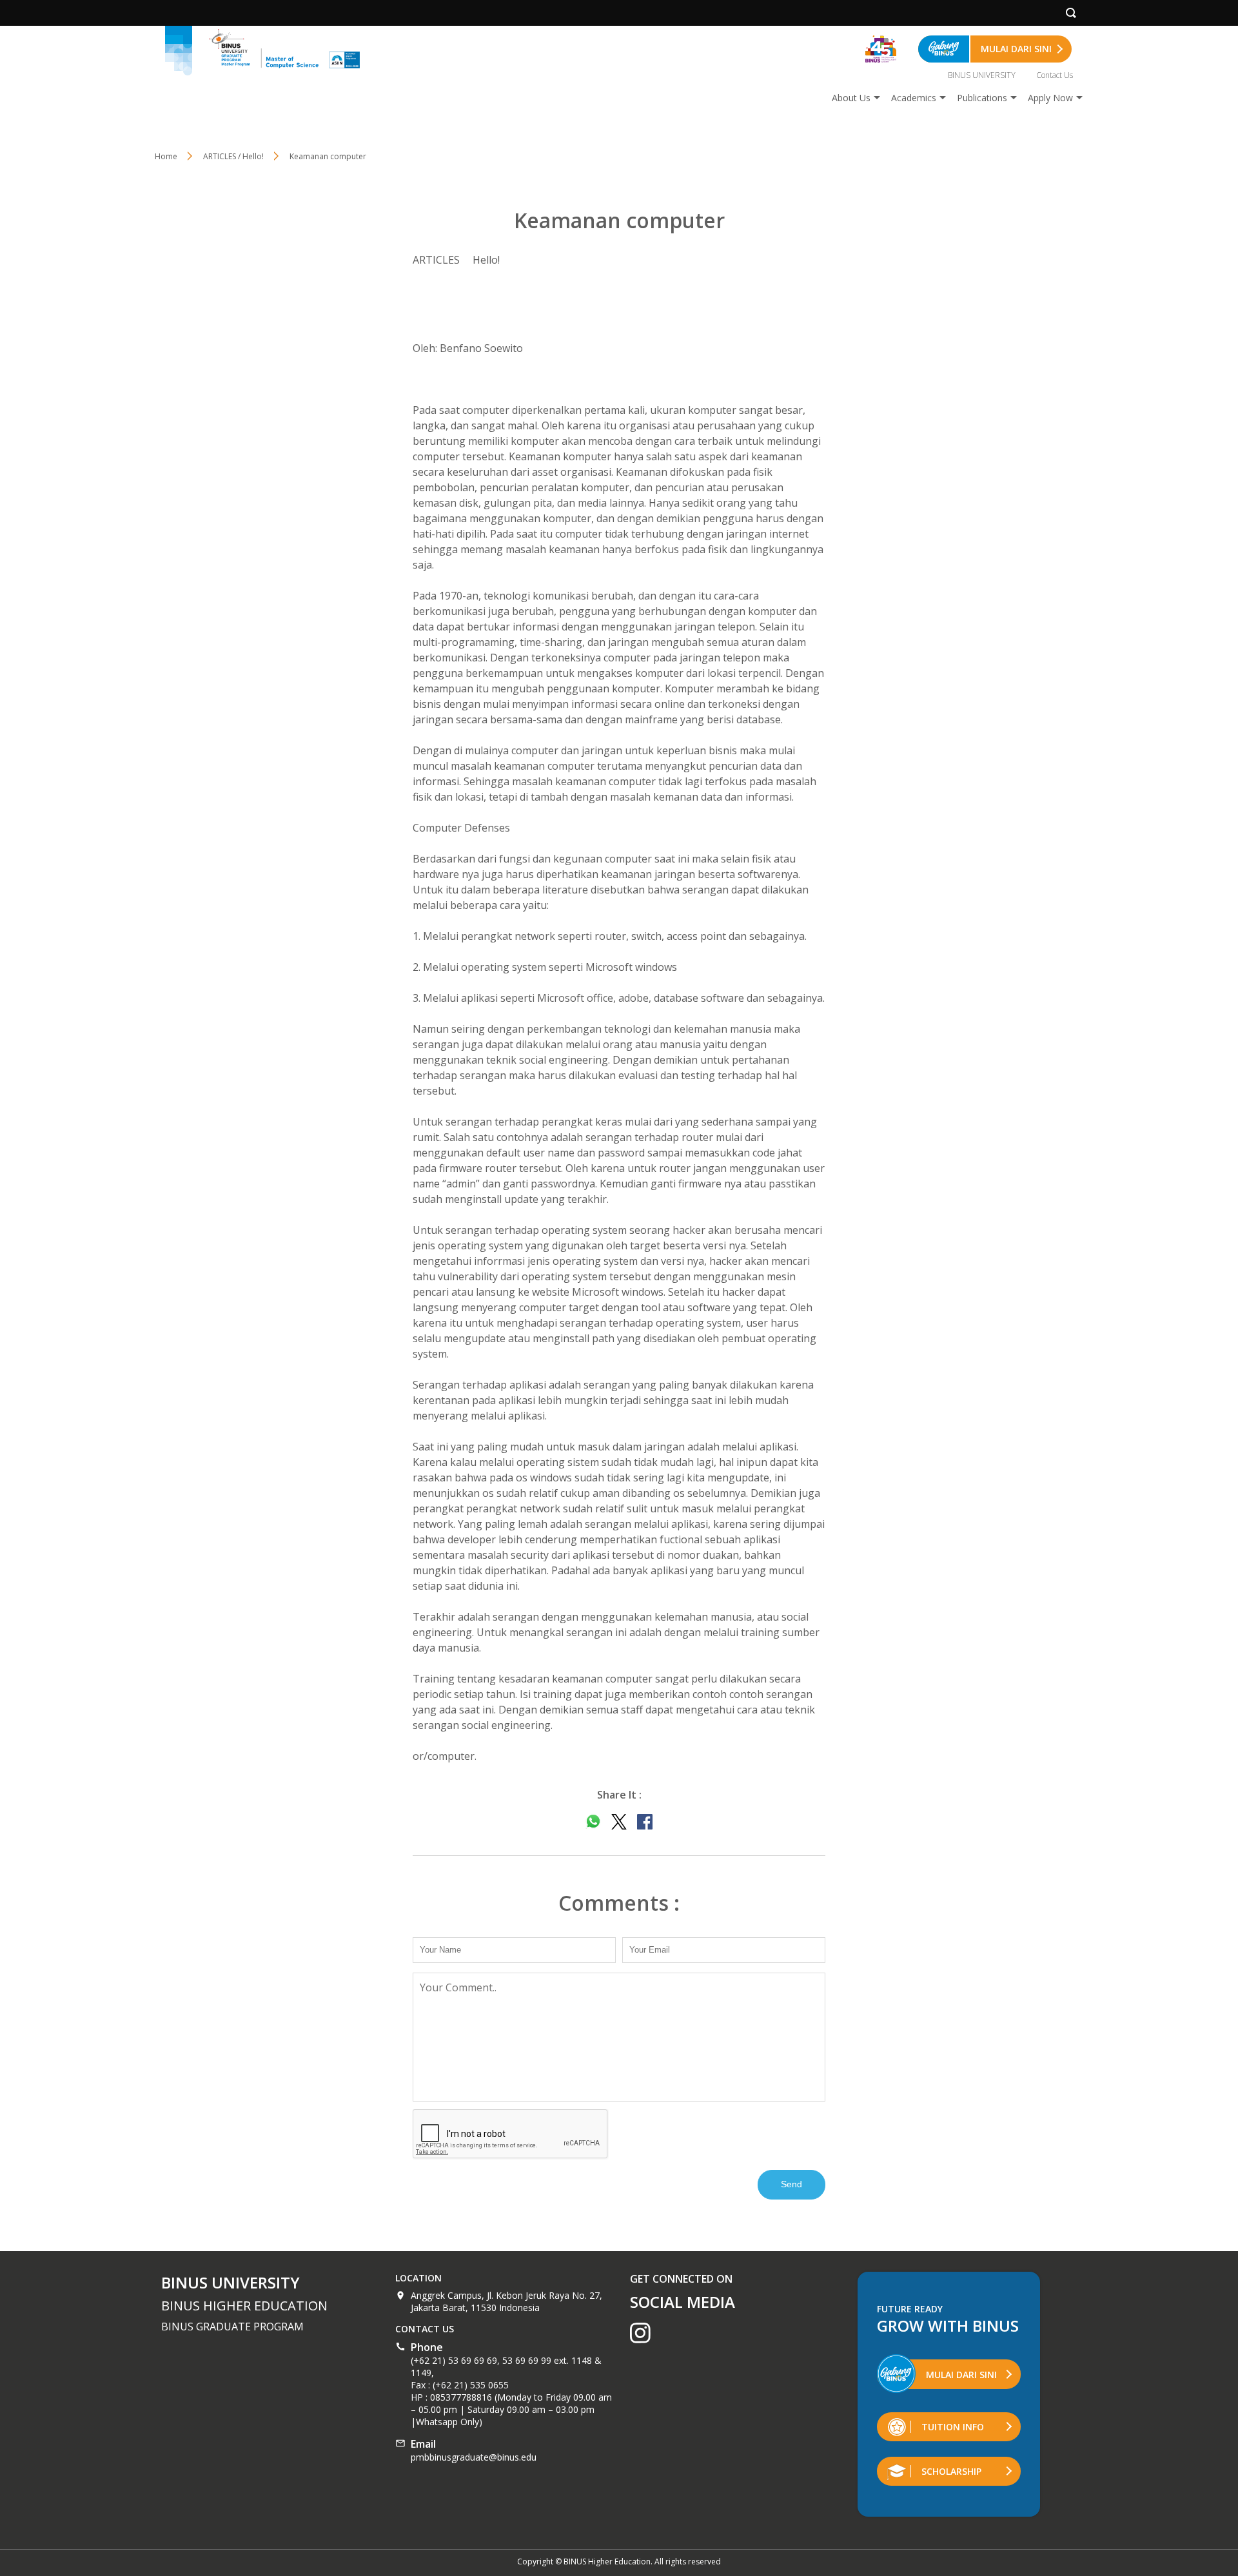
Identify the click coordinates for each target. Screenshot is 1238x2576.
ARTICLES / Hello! (233, 156)
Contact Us (1055, 75)
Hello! (486, 260)
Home (166, 156)
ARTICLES (436, 260)
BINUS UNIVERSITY (982, 75)
